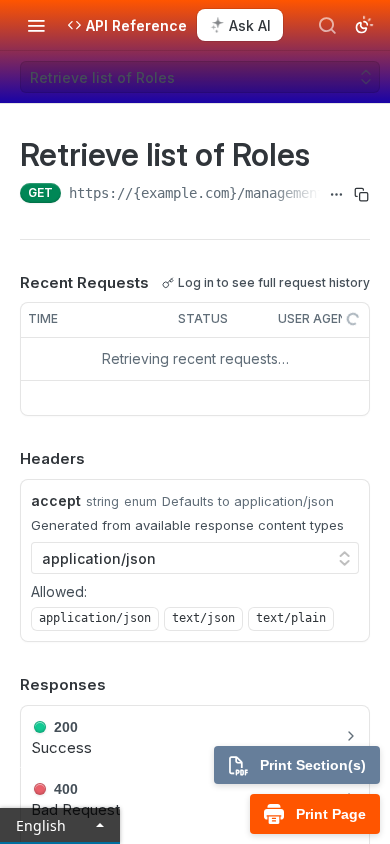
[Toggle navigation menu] (36, 25)
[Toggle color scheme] (364, 25)
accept (56, 500)
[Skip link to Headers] (6, 459)
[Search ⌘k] (327, 25)
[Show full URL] (336, 195)
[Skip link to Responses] (6, 686)
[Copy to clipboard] (361, 195)
